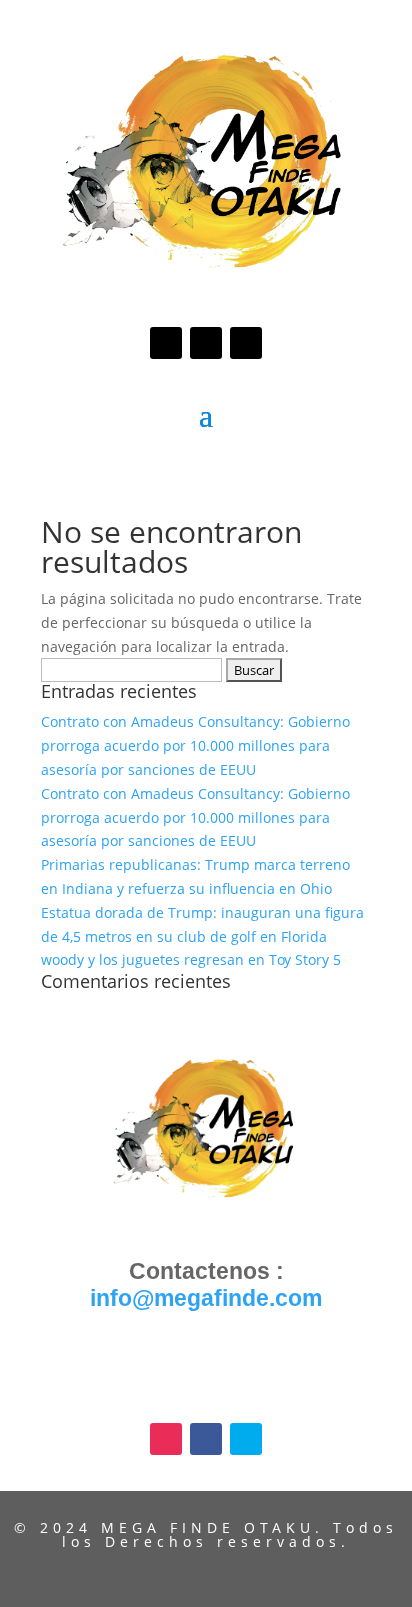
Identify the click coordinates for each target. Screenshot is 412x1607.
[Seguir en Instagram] (166, 343)
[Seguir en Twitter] (246, 343)
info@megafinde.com (206, 1298)
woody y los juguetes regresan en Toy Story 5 (191, 959)
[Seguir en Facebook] (206, 343)
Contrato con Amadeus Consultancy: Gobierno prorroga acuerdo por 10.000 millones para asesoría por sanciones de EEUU (195, 745)
